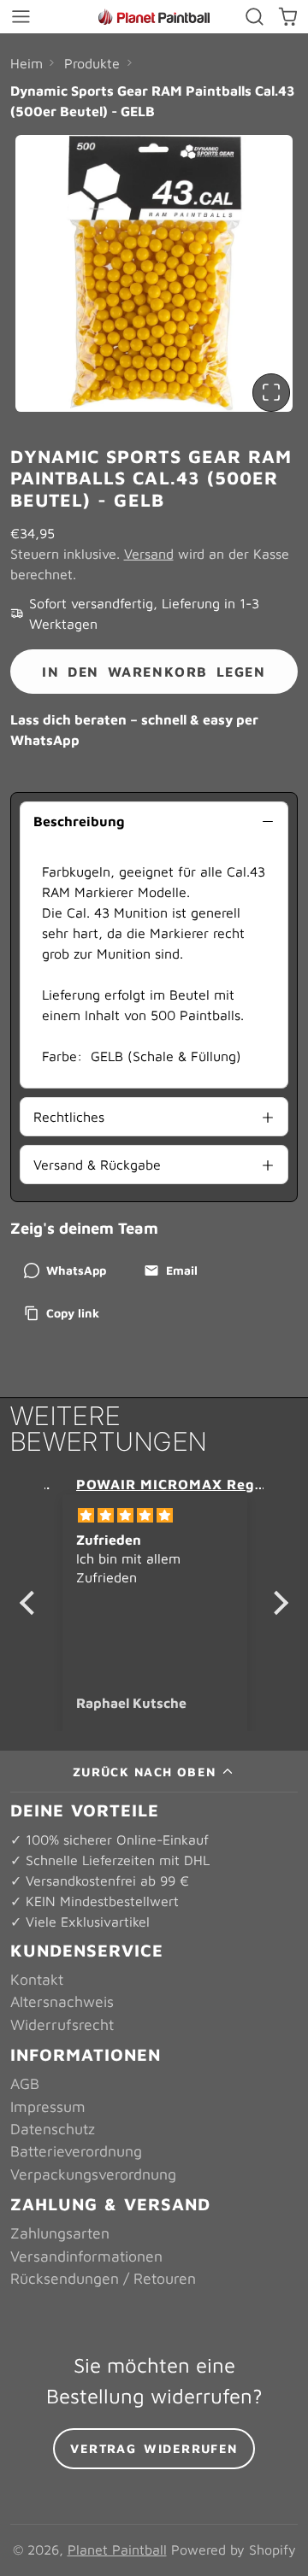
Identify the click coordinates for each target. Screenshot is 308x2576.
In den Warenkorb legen (154, 672)
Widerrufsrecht (62, 2024)
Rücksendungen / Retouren (103, 2278)
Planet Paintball (117, 2550)
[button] (32, 1603)
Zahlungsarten (60, 2233)
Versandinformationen (86, 2256)
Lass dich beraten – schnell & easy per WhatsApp (134, 730)
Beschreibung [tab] (79, 821)
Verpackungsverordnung (93, 2174)
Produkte (92, 63)
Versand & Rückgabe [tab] (97, 1165)
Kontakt (37, 1979)
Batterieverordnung (76, 2151)
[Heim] (154, 17)
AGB (25, 2083)
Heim (27, 63)
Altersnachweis (62, 2001)
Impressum (48, 2107)
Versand (149, 554)
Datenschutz (53, 2129)
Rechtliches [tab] (69, 1117)
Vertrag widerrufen (154, 2448)
